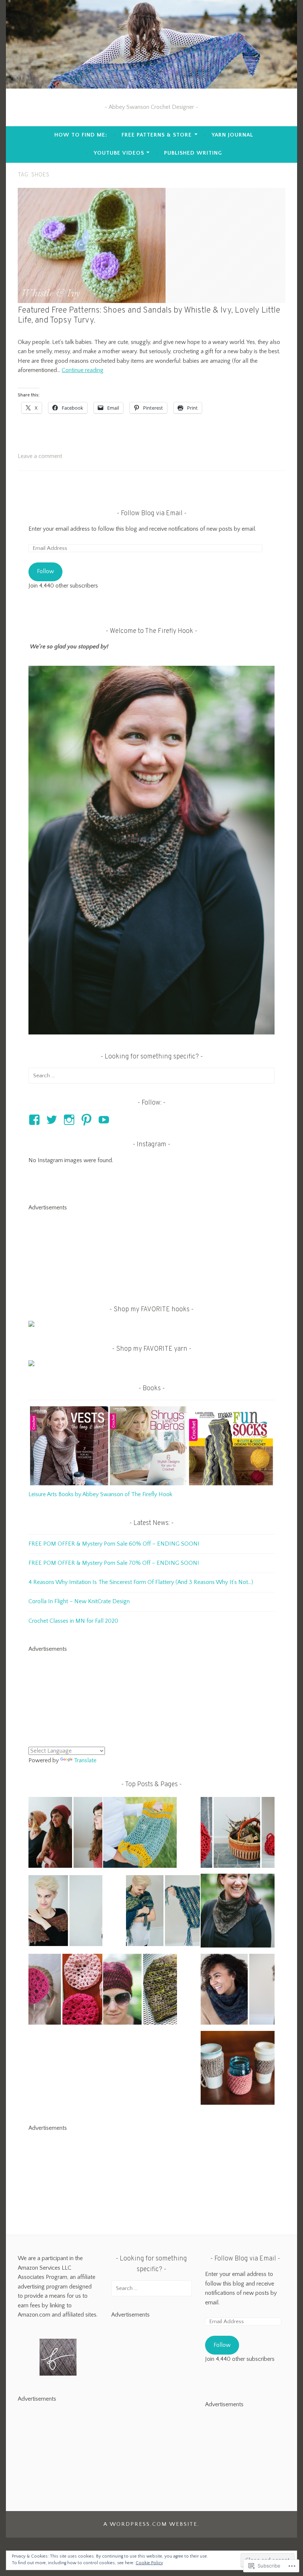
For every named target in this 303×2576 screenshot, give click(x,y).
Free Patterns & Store (157, 135)
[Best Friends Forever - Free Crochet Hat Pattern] (65, 1834)
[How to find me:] (238, 1912)
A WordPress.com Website (150, 2524)
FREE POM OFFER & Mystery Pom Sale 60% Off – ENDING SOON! (114, 1544)
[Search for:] (151, 1075)
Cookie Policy (149, 2563)
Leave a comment (40, 456)
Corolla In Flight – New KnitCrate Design (79, 1601)
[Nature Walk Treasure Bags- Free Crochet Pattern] (238, 1834)
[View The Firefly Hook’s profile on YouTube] (105, 1120)
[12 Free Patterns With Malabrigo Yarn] (238, 1991)
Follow (45, 571)
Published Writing (193, 153)
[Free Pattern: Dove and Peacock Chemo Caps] (140, 1991)
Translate (85, 1760)
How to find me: (81, 135)
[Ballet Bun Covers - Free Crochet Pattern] (65, 1991)
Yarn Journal (232, 135)
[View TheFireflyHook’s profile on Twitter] (53, 1120)
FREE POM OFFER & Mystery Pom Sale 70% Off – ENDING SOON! (114, 1563)
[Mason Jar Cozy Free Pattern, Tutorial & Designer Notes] (238, 2069)
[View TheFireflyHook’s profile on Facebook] (36, 1120)
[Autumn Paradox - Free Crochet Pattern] (65, 1912)
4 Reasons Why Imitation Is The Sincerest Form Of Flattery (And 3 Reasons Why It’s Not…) (141, 1582)
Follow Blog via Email (152, 514)
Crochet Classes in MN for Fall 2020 (73, 1621)
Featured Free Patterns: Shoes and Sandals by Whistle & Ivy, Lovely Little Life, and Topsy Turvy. (149, 316)
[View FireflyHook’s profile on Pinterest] (88, 1120)
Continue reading (83, 370)
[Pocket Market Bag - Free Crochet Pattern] (140, 1834)
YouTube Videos (119, 153)
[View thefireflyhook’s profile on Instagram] (70, 1120)
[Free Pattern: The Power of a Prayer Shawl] (163, 1912)
